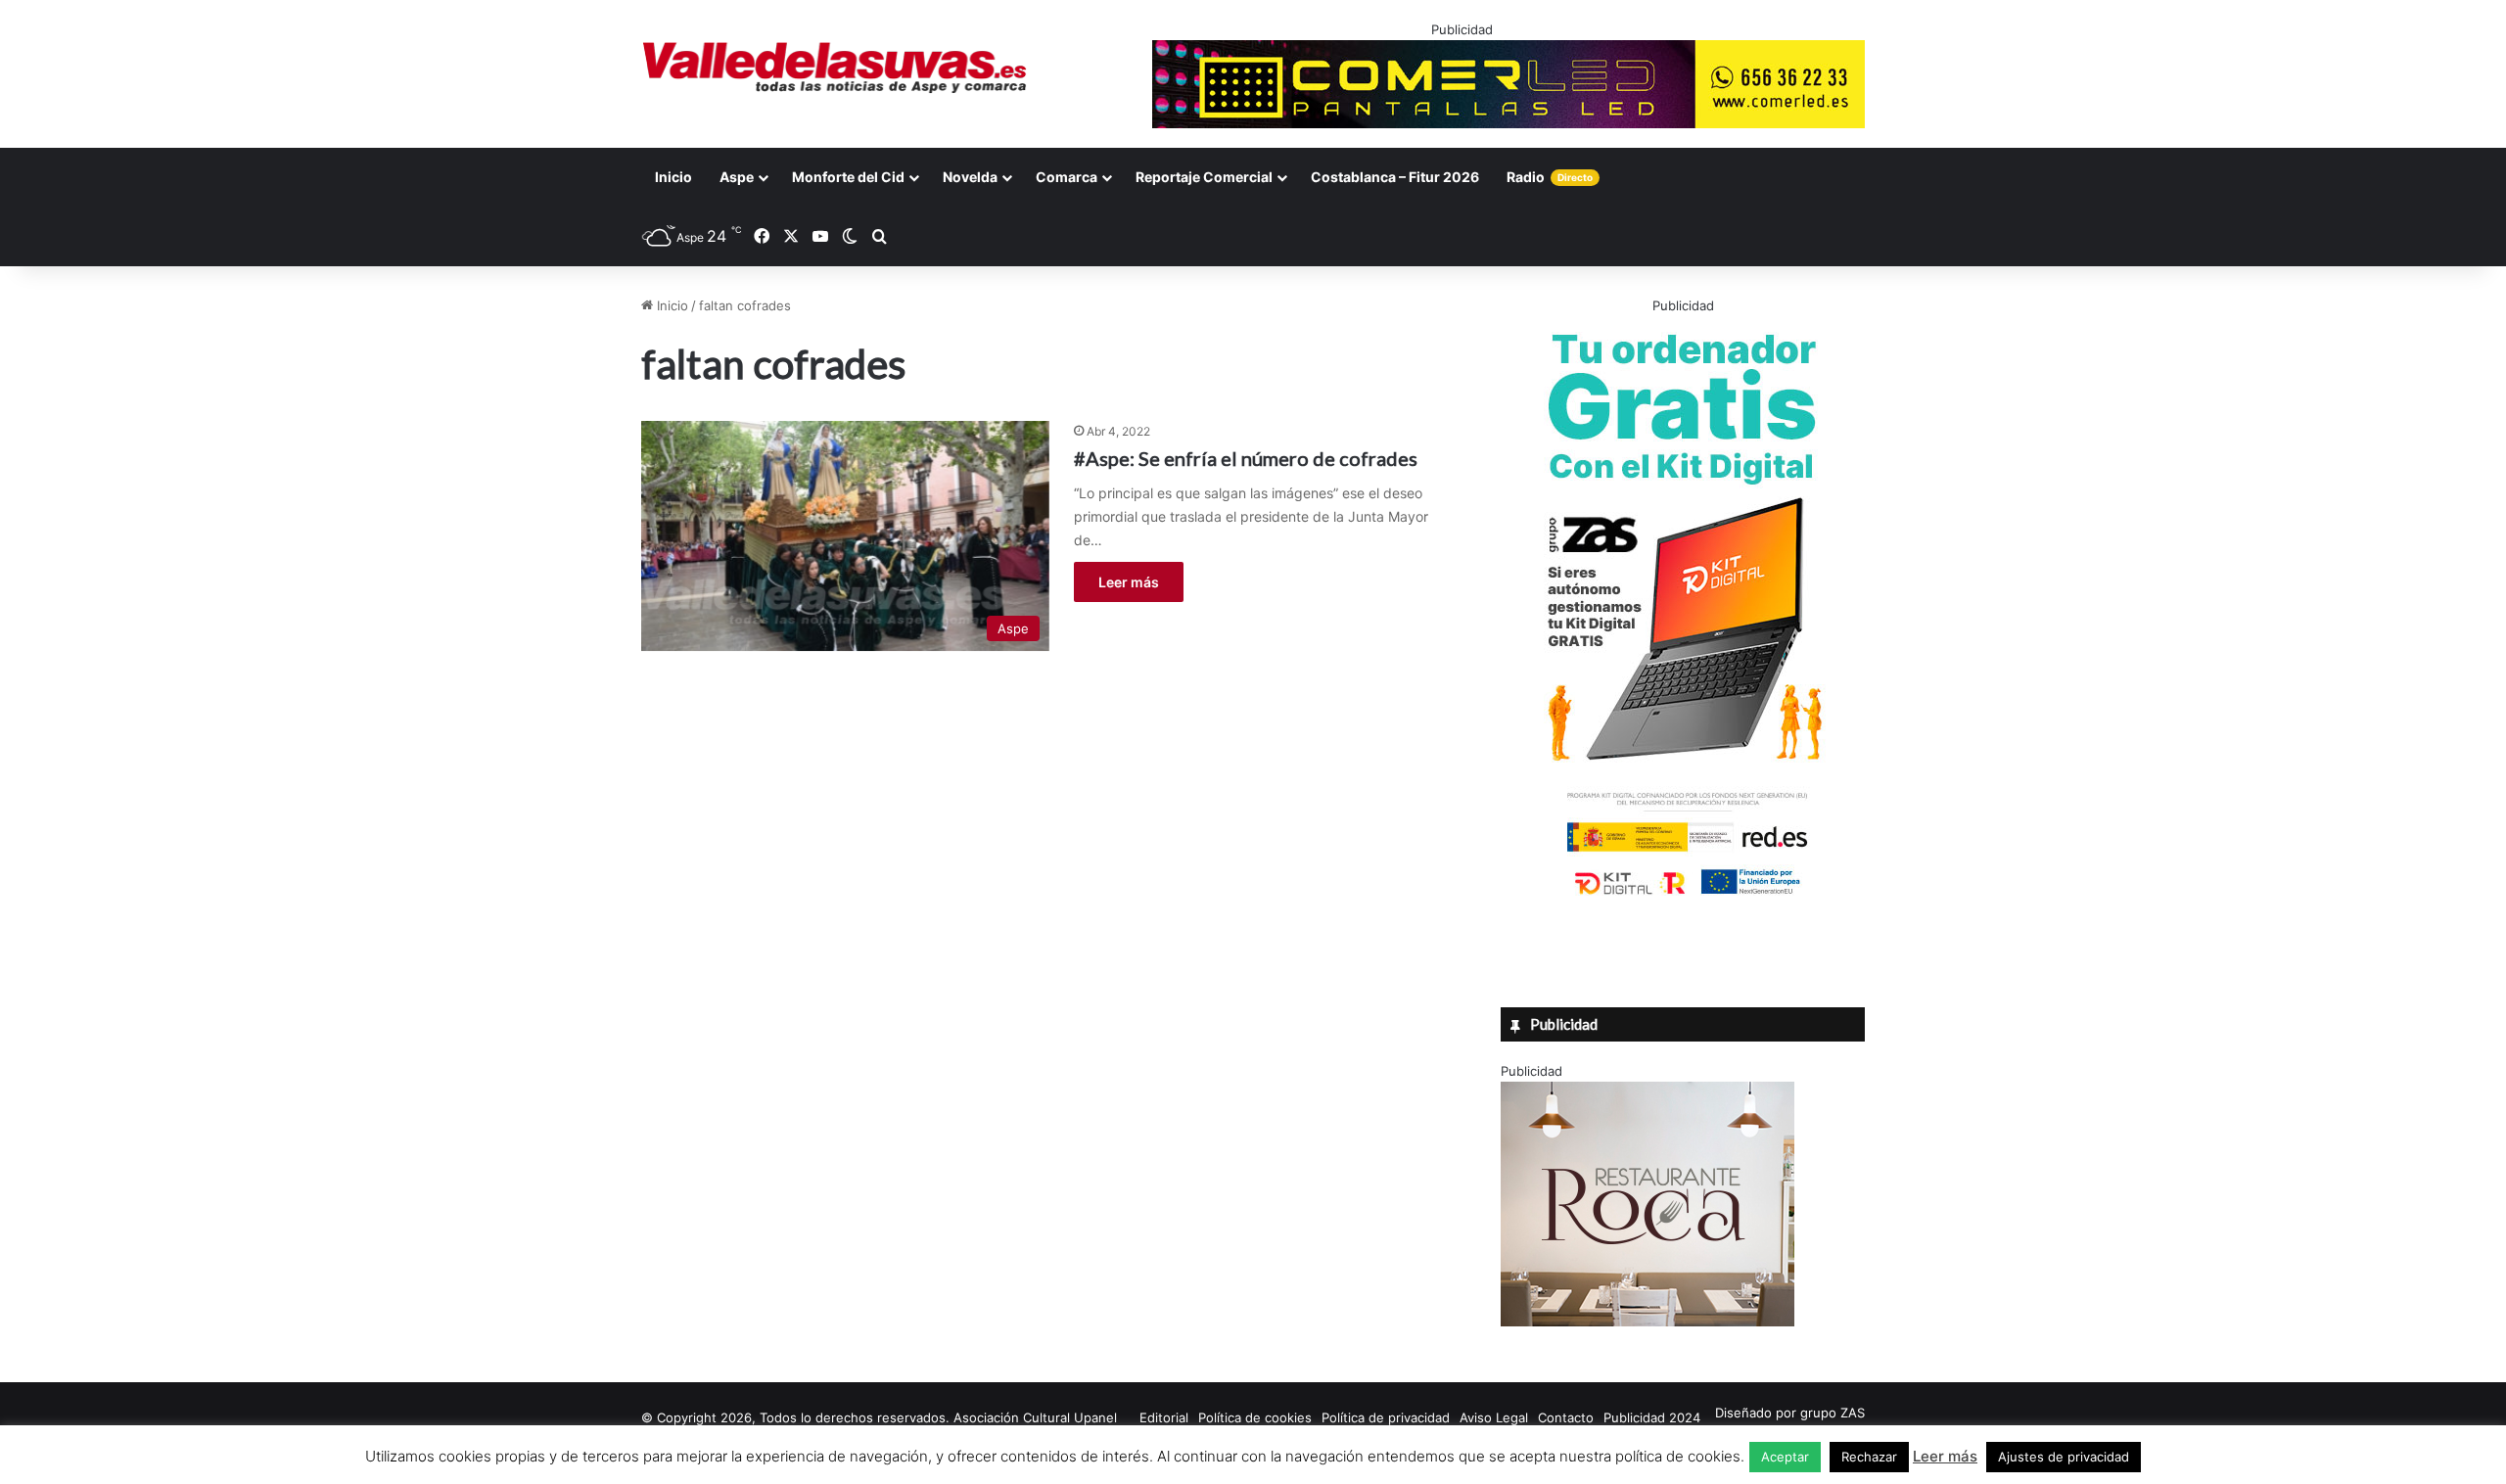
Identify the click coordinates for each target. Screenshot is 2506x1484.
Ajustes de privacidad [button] (2064, 1457)
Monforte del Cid (848, 177)
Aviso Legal (1494, 1417)
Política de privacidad (1386, 1417)
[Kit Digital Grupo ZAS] (1683, 899)
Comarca (1067, 177)
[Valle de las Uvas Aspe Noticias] (835, 68)
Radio (1550, 177)
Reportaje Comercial (1204, 177)
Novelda (970, 177)
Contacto (1566, 1417)
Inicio (673, 177)
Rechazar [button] (1869, 1457)
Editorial (1164, 1417)
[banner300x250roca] (1647, 1322)
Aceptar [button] (1785, 1457)
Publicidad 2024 (1652, 1417)
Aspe (737, 177)
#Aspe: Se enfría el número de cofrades (1246, 458)
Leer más (1129, 582)
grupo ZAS (1833, 1413)
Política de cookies (1255, 1417)
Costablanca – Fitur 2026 (1395, 177)
